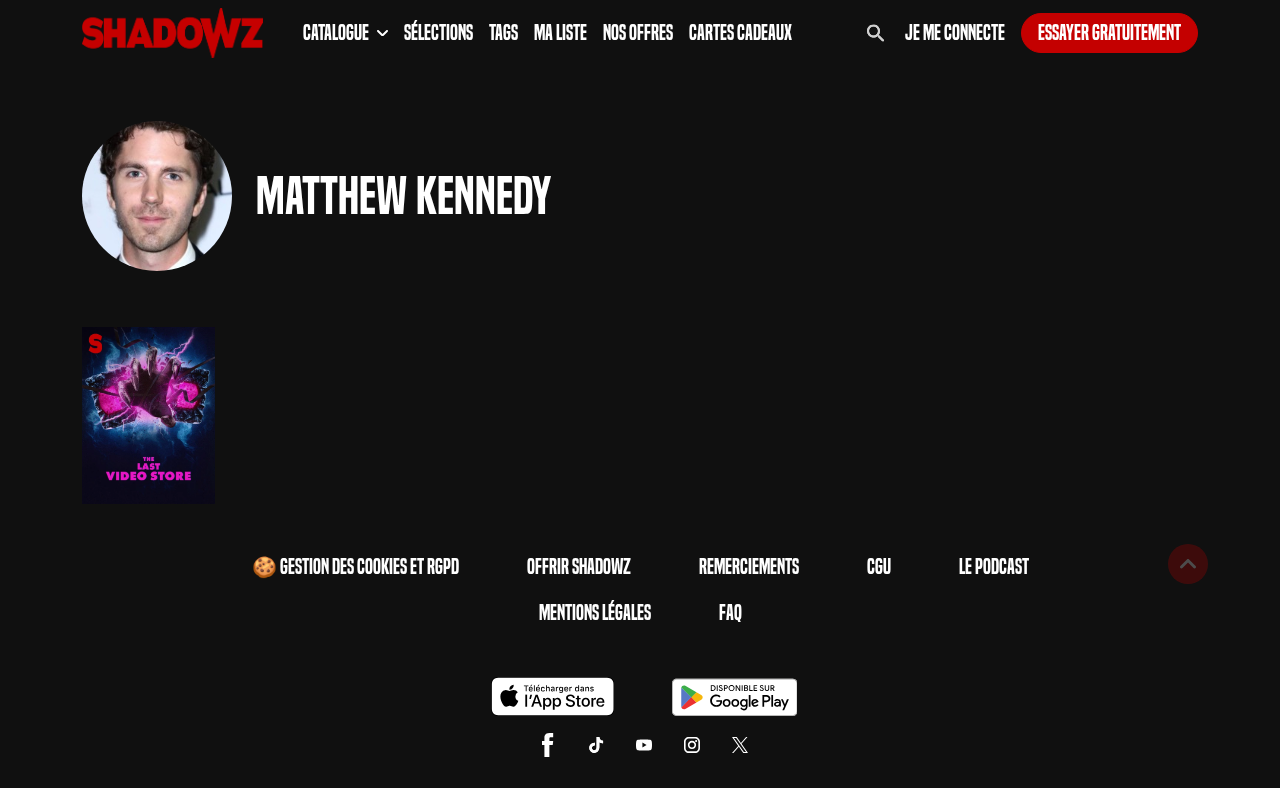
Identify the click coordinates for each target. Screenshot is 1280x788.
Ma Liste (560, 33)
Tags (503, 33)
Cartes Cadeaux (740, 33)
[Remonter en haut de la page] (1188, 564)
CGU (879, 567)
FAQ (730, 613)
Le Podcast (994, 567)
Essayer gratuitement (1109, 33)
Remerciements (749, 567)
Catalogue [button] (336, 33)
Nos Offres (638, 33)
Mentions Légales (595, 613)
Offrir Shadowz (579, 567)
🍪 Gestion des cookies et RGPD (355, 567)
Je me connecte (955, 33)
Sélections (438, 33)
